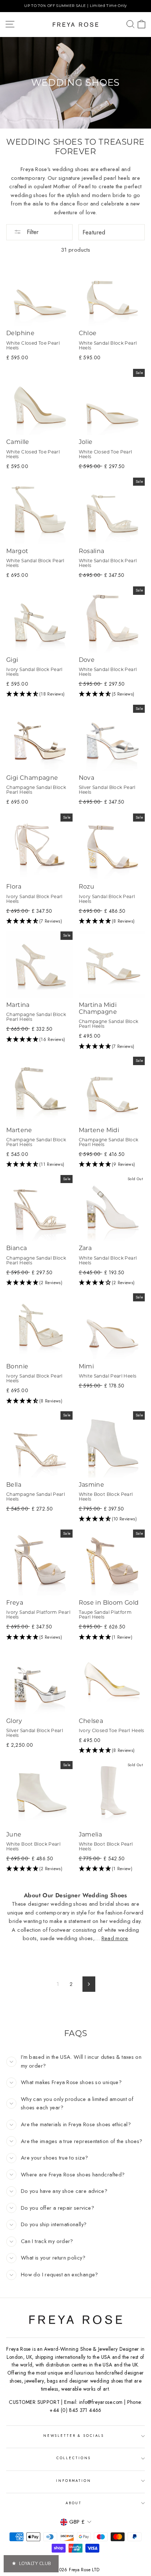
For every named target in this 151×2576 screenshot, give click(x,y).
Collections (74, 2458)
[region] (75, 6)
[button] (39, 694)
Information (74, 2481)
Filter (32, 232)
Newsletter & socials (74, 2436)
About (74, 2503)
